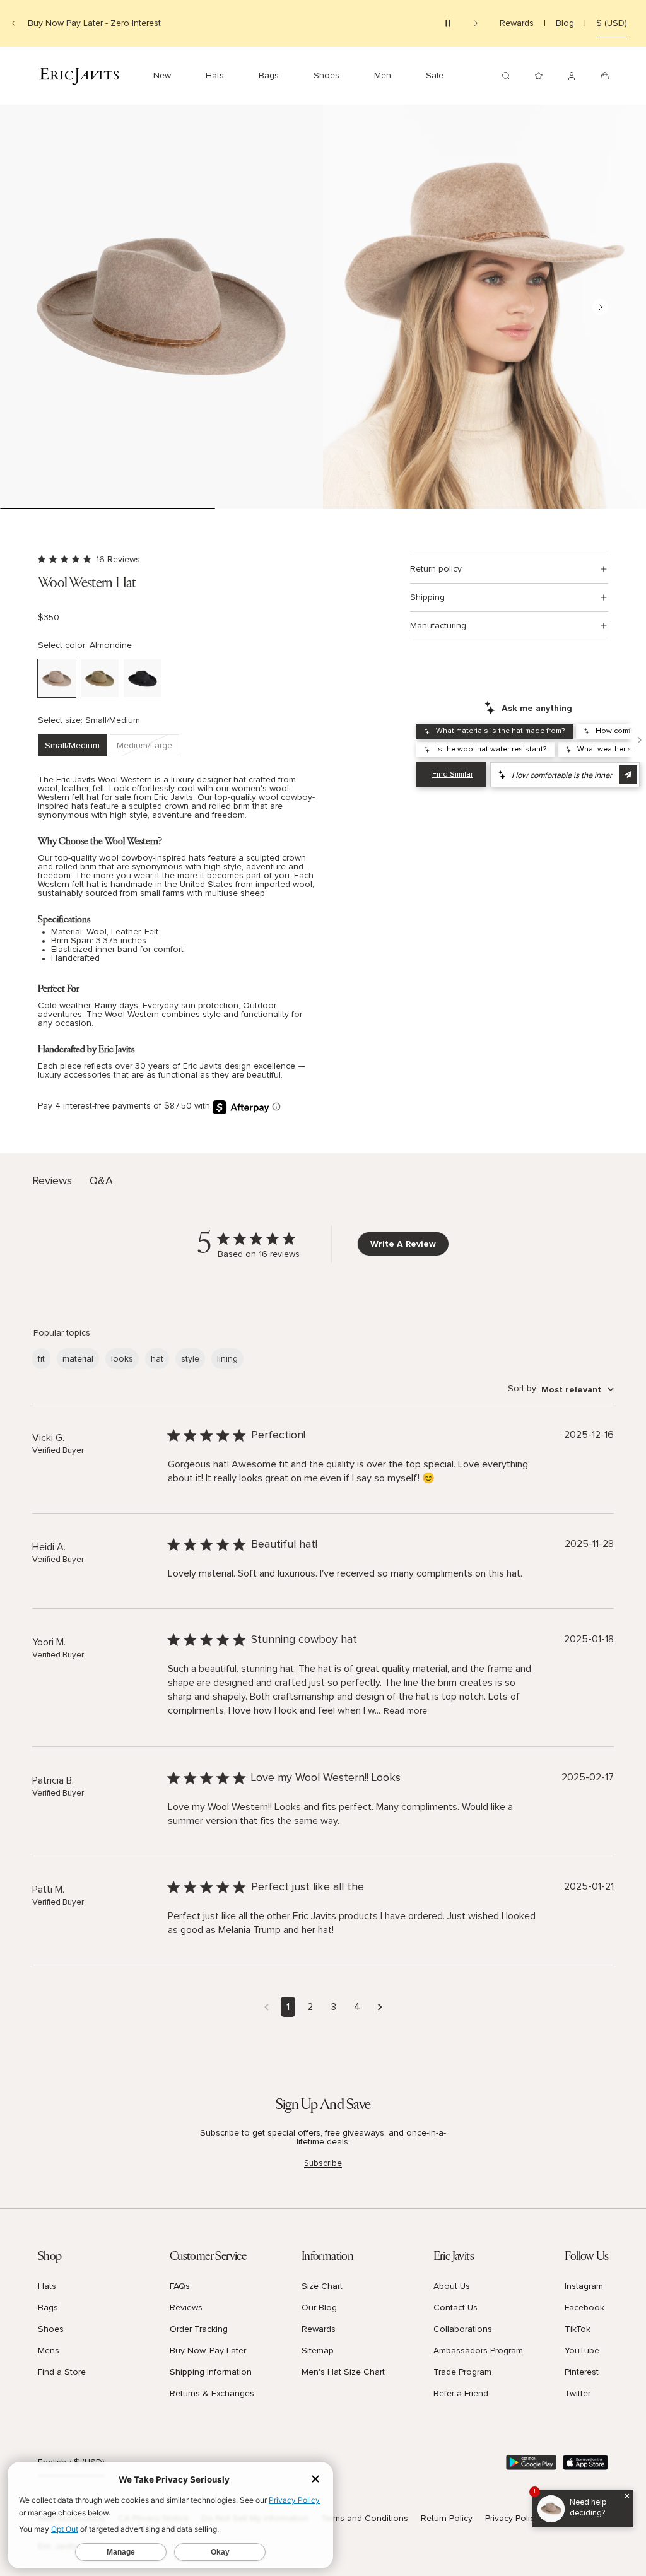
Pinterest (582, 2372)
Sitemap (318, 2351)
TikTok (578, 2329)
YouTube (582, 2351)
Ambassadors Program (478, 2351)
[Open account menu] (572, 76)
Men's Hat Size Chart (343, 2372)
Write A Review (403, 1244)
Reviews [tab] (52, 1181)
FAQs (180, 2286)
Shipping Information (211, 2372)
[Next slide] (476, 23)
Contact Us (455, 2308)
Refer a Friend (461, 2394)
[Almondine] (57, 678)
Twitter (578, 2394)
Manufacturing (438, 626)
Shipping (427, 597)
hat (157, 1359)
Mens (49, 2351)
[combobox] (561, 1390)
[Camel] (100, 678)
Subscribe (323, 2163)
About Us (452, 2286)
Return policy (436, 569)
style (190, 1359)
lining (227, 1359)
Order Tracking (199, 2329)
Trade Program (462, 2372)
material (78, 1359)
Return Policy (447, 2519)
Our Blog (319, 2308)
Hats (47, 2286)
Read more (405, 1711)
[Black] (143, 678)
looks (122, 1359)
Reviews (186, 2308)
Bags (48, 2308)
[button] (161, 307)
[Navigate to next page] (380, 2007)
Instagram (584, 2286)
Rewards (517, 23)
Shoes (51, 2329)
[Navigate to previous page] (267, 2007)
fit (41, 1359)
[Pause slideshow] (448, 23)
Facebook (584, 2308)
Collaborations (463, 2329)
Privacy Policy (512, 2519)
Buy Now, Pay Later (208, 2351)
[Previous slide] (14, 23)
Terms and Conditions (365, 2519)
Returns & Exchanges (212, 2394)
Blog (565, 23)
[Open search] (506, 76)
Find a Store (62, 2372)
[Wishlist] (539, 76)
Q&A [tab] (101, 1181)
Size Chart (322, 2286)
